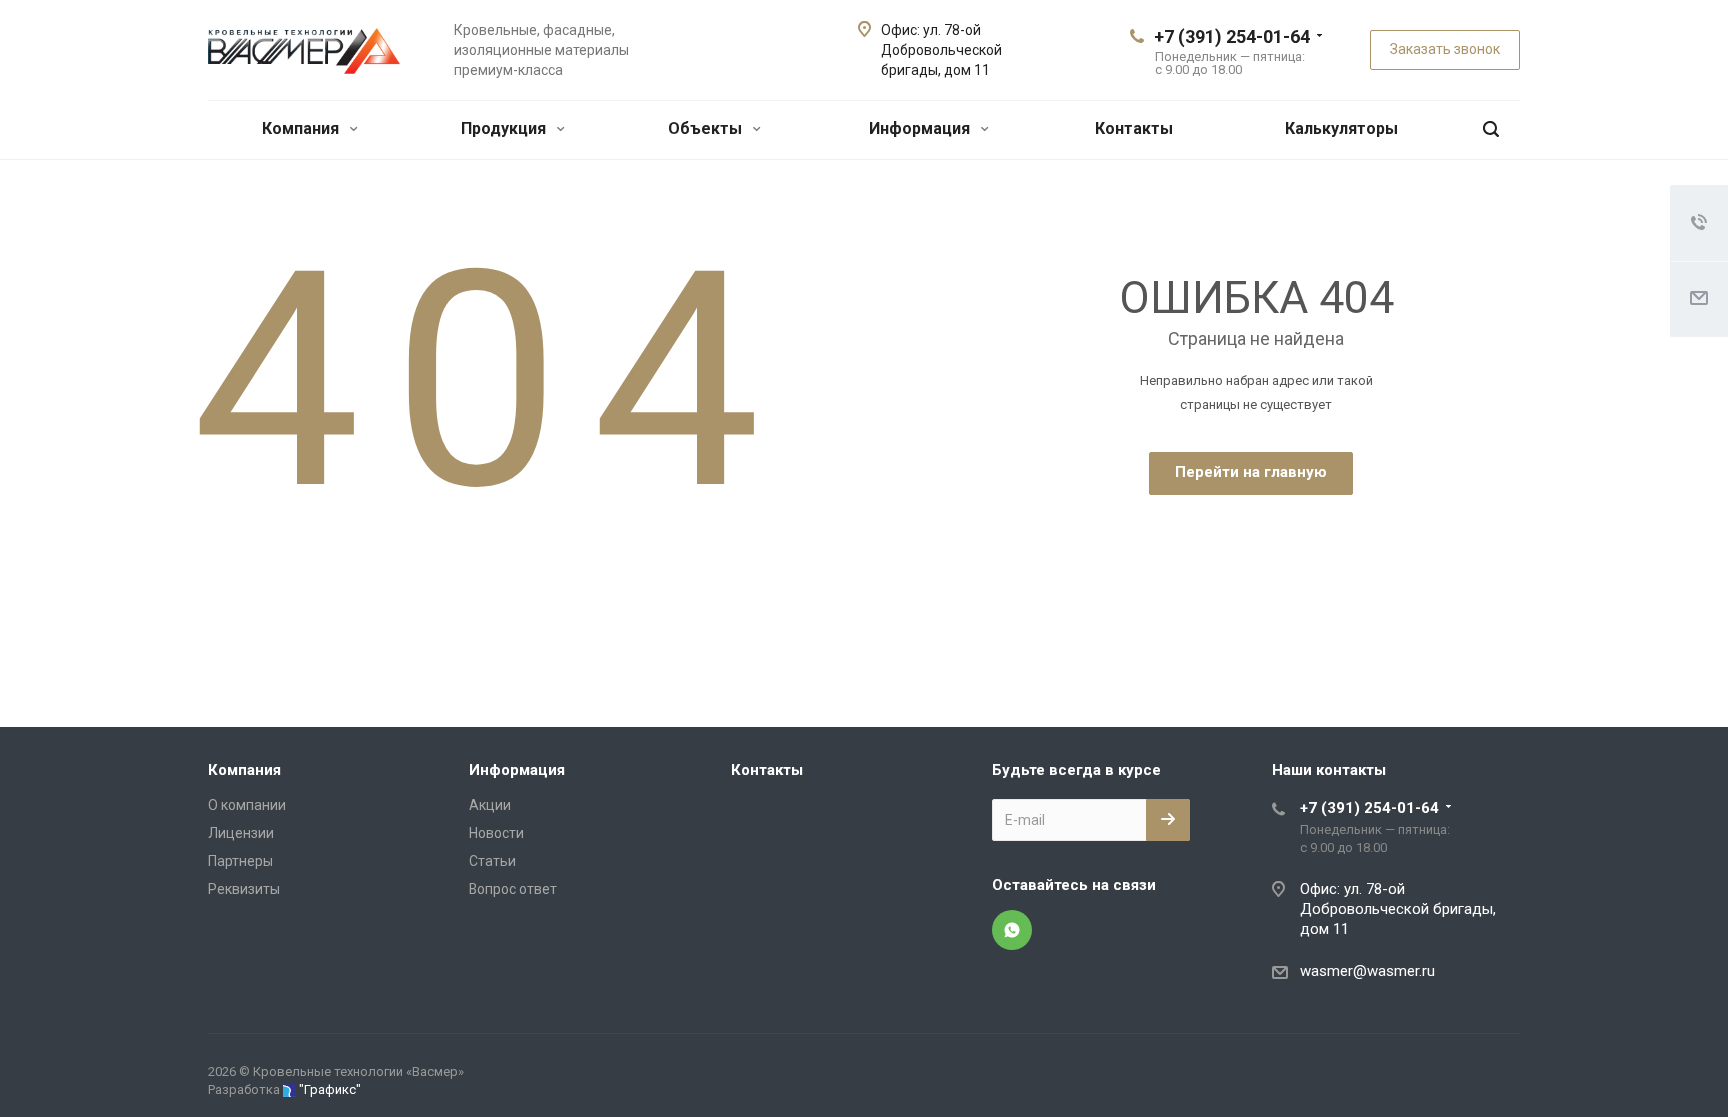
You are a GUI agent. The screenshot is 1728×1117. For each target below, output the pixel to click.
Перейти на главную (1251, 472)
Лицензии (241, 833)
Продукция (505, 128)
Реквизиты (244, 889)
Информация (921, 128)
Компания (302, 128)
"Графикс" (330, 1089)
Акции (490, 805)
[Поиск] (1491, 129)
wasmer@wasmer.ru (1367, 971)
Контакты (1134, 128)
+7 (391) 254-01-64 (1232, 36)
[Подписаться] (1168, 820)
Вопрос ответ (513, 889)
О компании (247, 805)
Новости (496, 833)
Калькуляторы (1341, 128)
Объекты (707, 128)
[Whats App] (1012, 930)
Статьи (492, 861)
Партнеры (240, 861)
